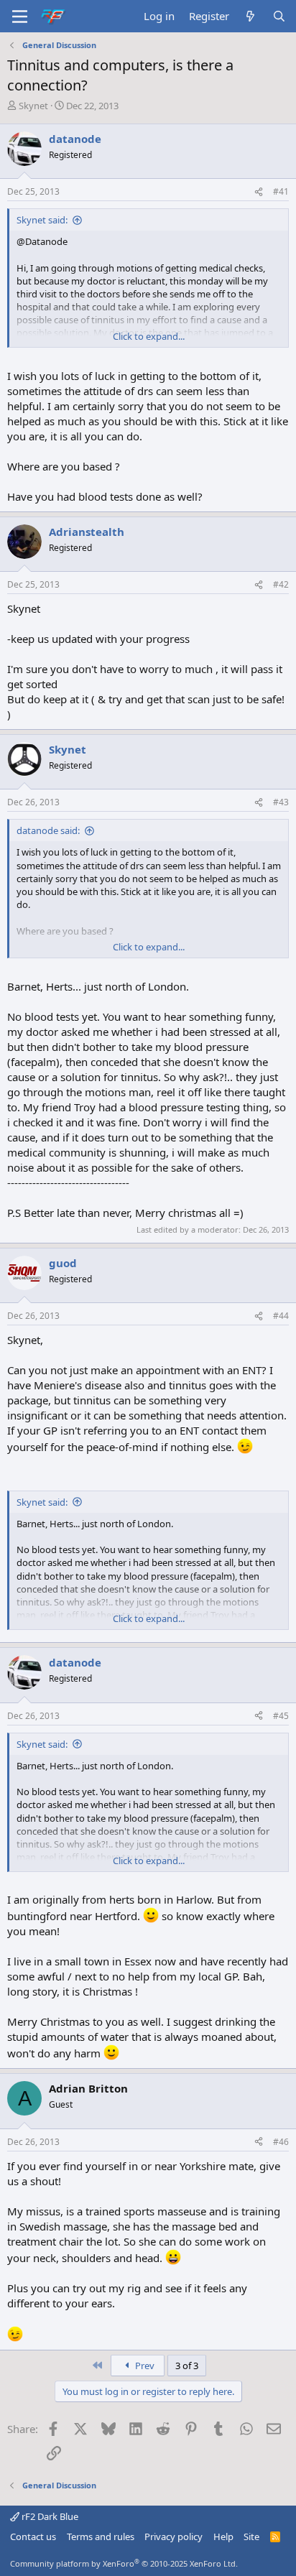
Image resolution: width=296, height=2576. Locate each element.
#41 (281, 191)
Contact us (33, 2536)
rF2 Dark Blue (49, 2516)
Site (251, 2536)
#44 (281, 1316)
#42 (281, 584)
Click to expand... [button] (149, 336)
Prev (144, 2366)
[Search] (279, 16)
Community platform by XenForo (124, 2563)
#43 (281, 802)
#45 (281, 1716)
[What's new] (250, 16)
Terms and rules (101, 2536)
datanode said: (48, 830)
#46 (281, 2142)
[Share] (259, 192)
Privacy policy (174, 2536)
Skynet (33, 106)
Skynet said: (42, 220)
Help (223, 2536)
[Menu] (20, 17)
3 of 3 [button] (187, 2366)
